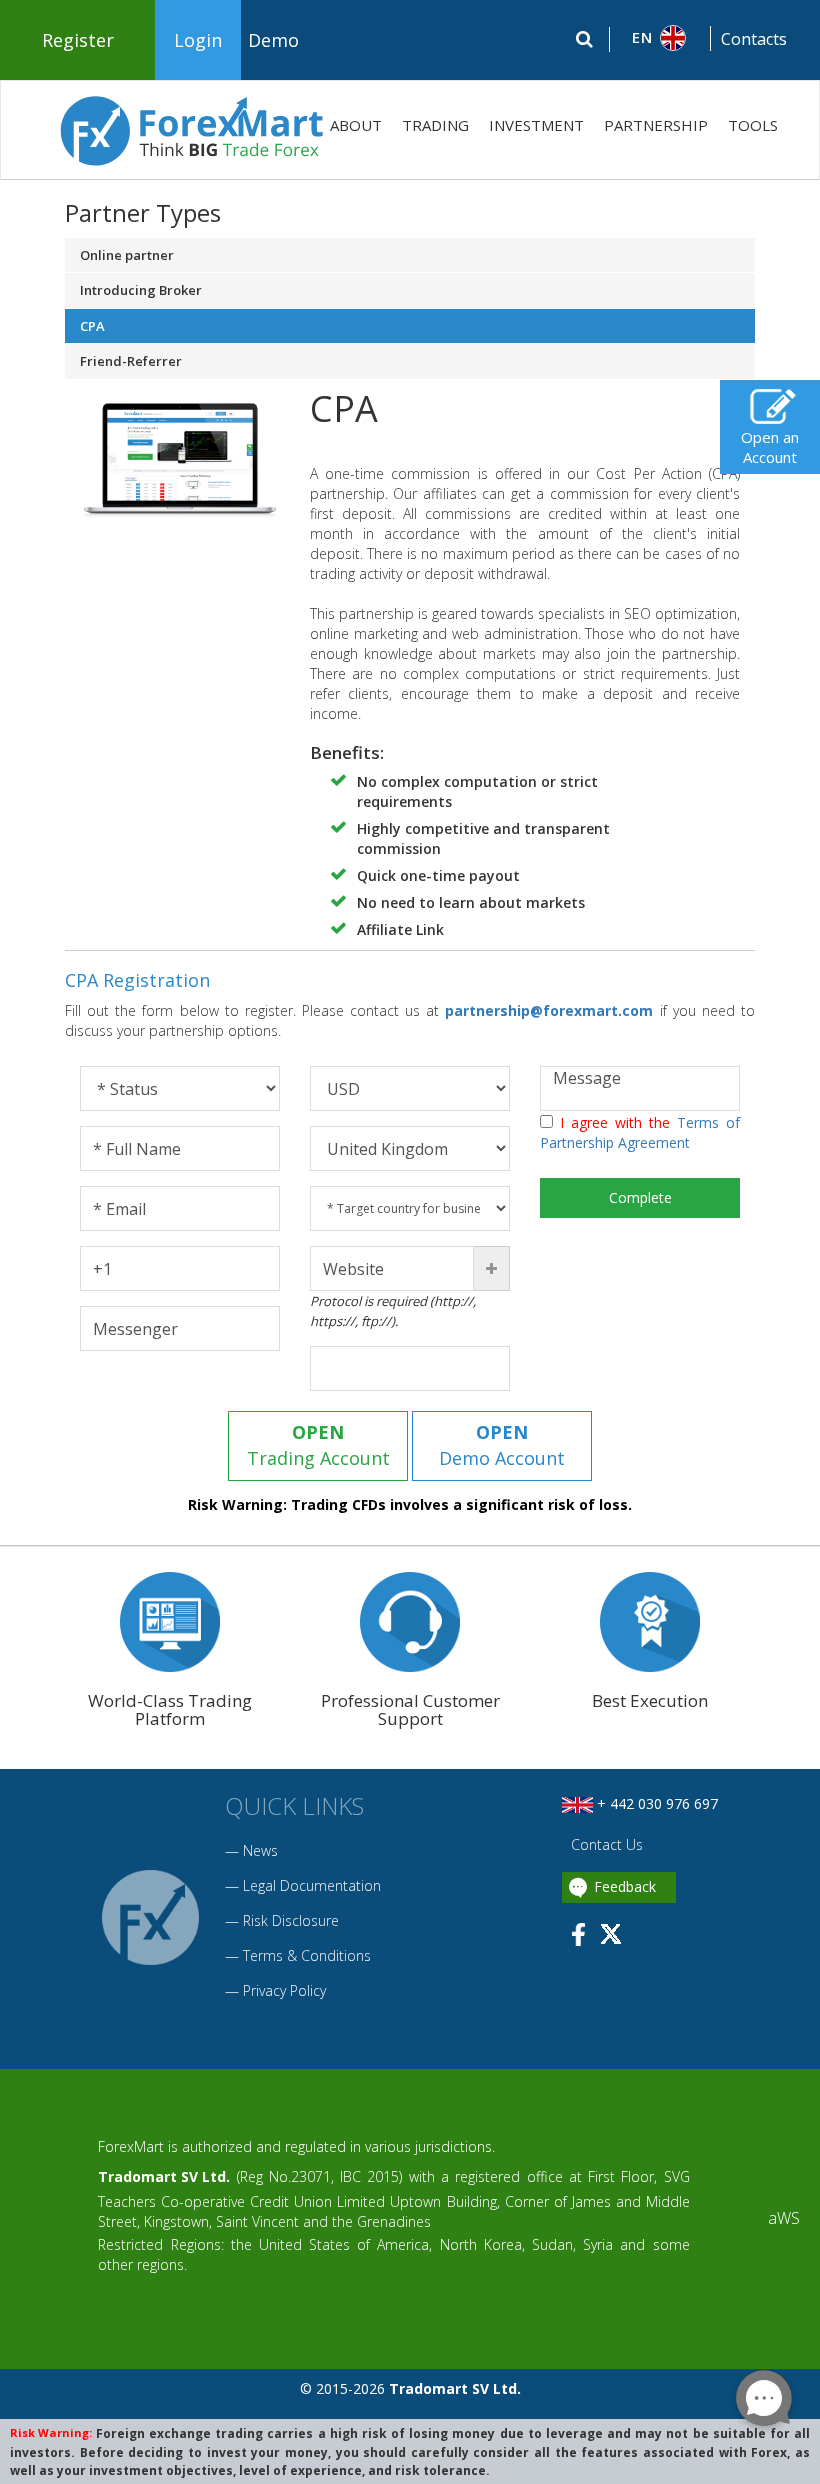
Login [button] (198, 40)
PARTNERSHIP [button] (656, 125)
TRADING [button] (435, 125)
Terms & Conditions (307, 1955)
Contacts (754, 39)
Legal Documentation (312, 1885)
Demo (273, 40)
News (260, 1850)
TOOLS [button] (753, 125)
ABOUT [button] (356, 125)
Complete (640, 1197)
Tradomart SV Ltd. (164, 2176)
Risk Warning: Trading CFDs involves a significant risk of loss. (410, 1504)
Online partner (127, 255)
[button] (660, 38)
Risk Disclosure (291, 1920)
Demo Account (502, 1445)
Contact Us (605, 1844)
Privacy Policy (284, 1990)
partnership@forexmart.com (552, 1010)
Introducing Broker (141, 290)
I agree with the (640, 1132)
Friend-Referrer (131, 361)
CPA (92, 326)
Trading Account (318, 1445)
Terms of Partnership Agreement (640, 1132)
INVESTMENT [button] (536, 125)
